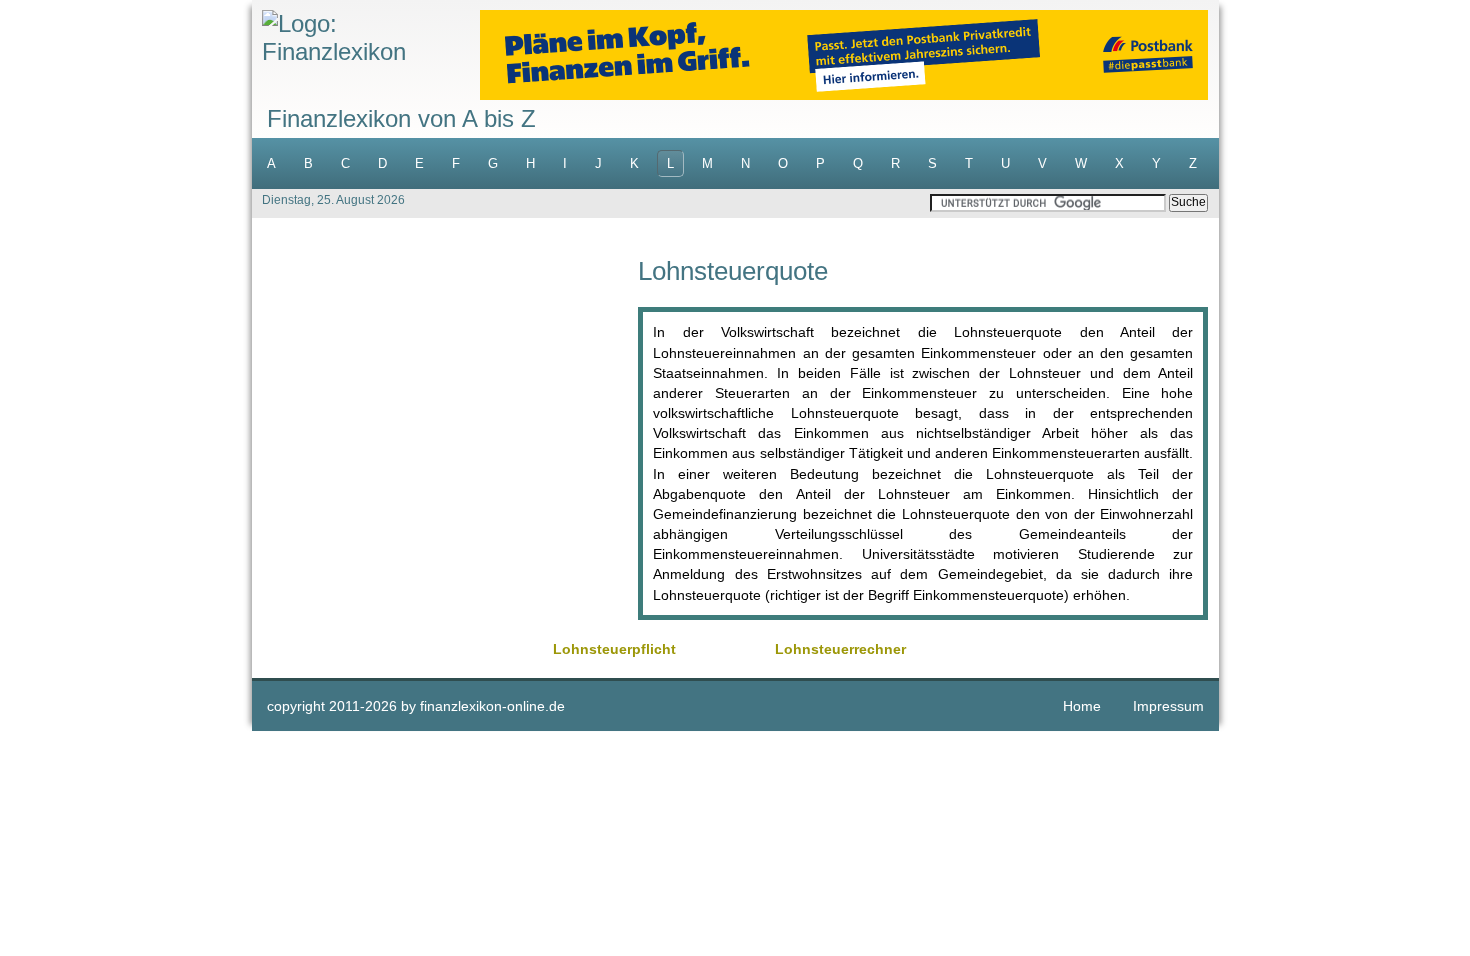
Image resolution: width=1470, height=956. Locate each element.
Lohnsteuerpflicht (614, 649)
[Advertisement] (445, 398)
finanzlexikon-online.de (492, 706)
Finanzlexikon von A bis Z (401, 118)
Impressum (1168, 706)
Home (1082, 706)
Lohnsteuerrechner (840, 649)
